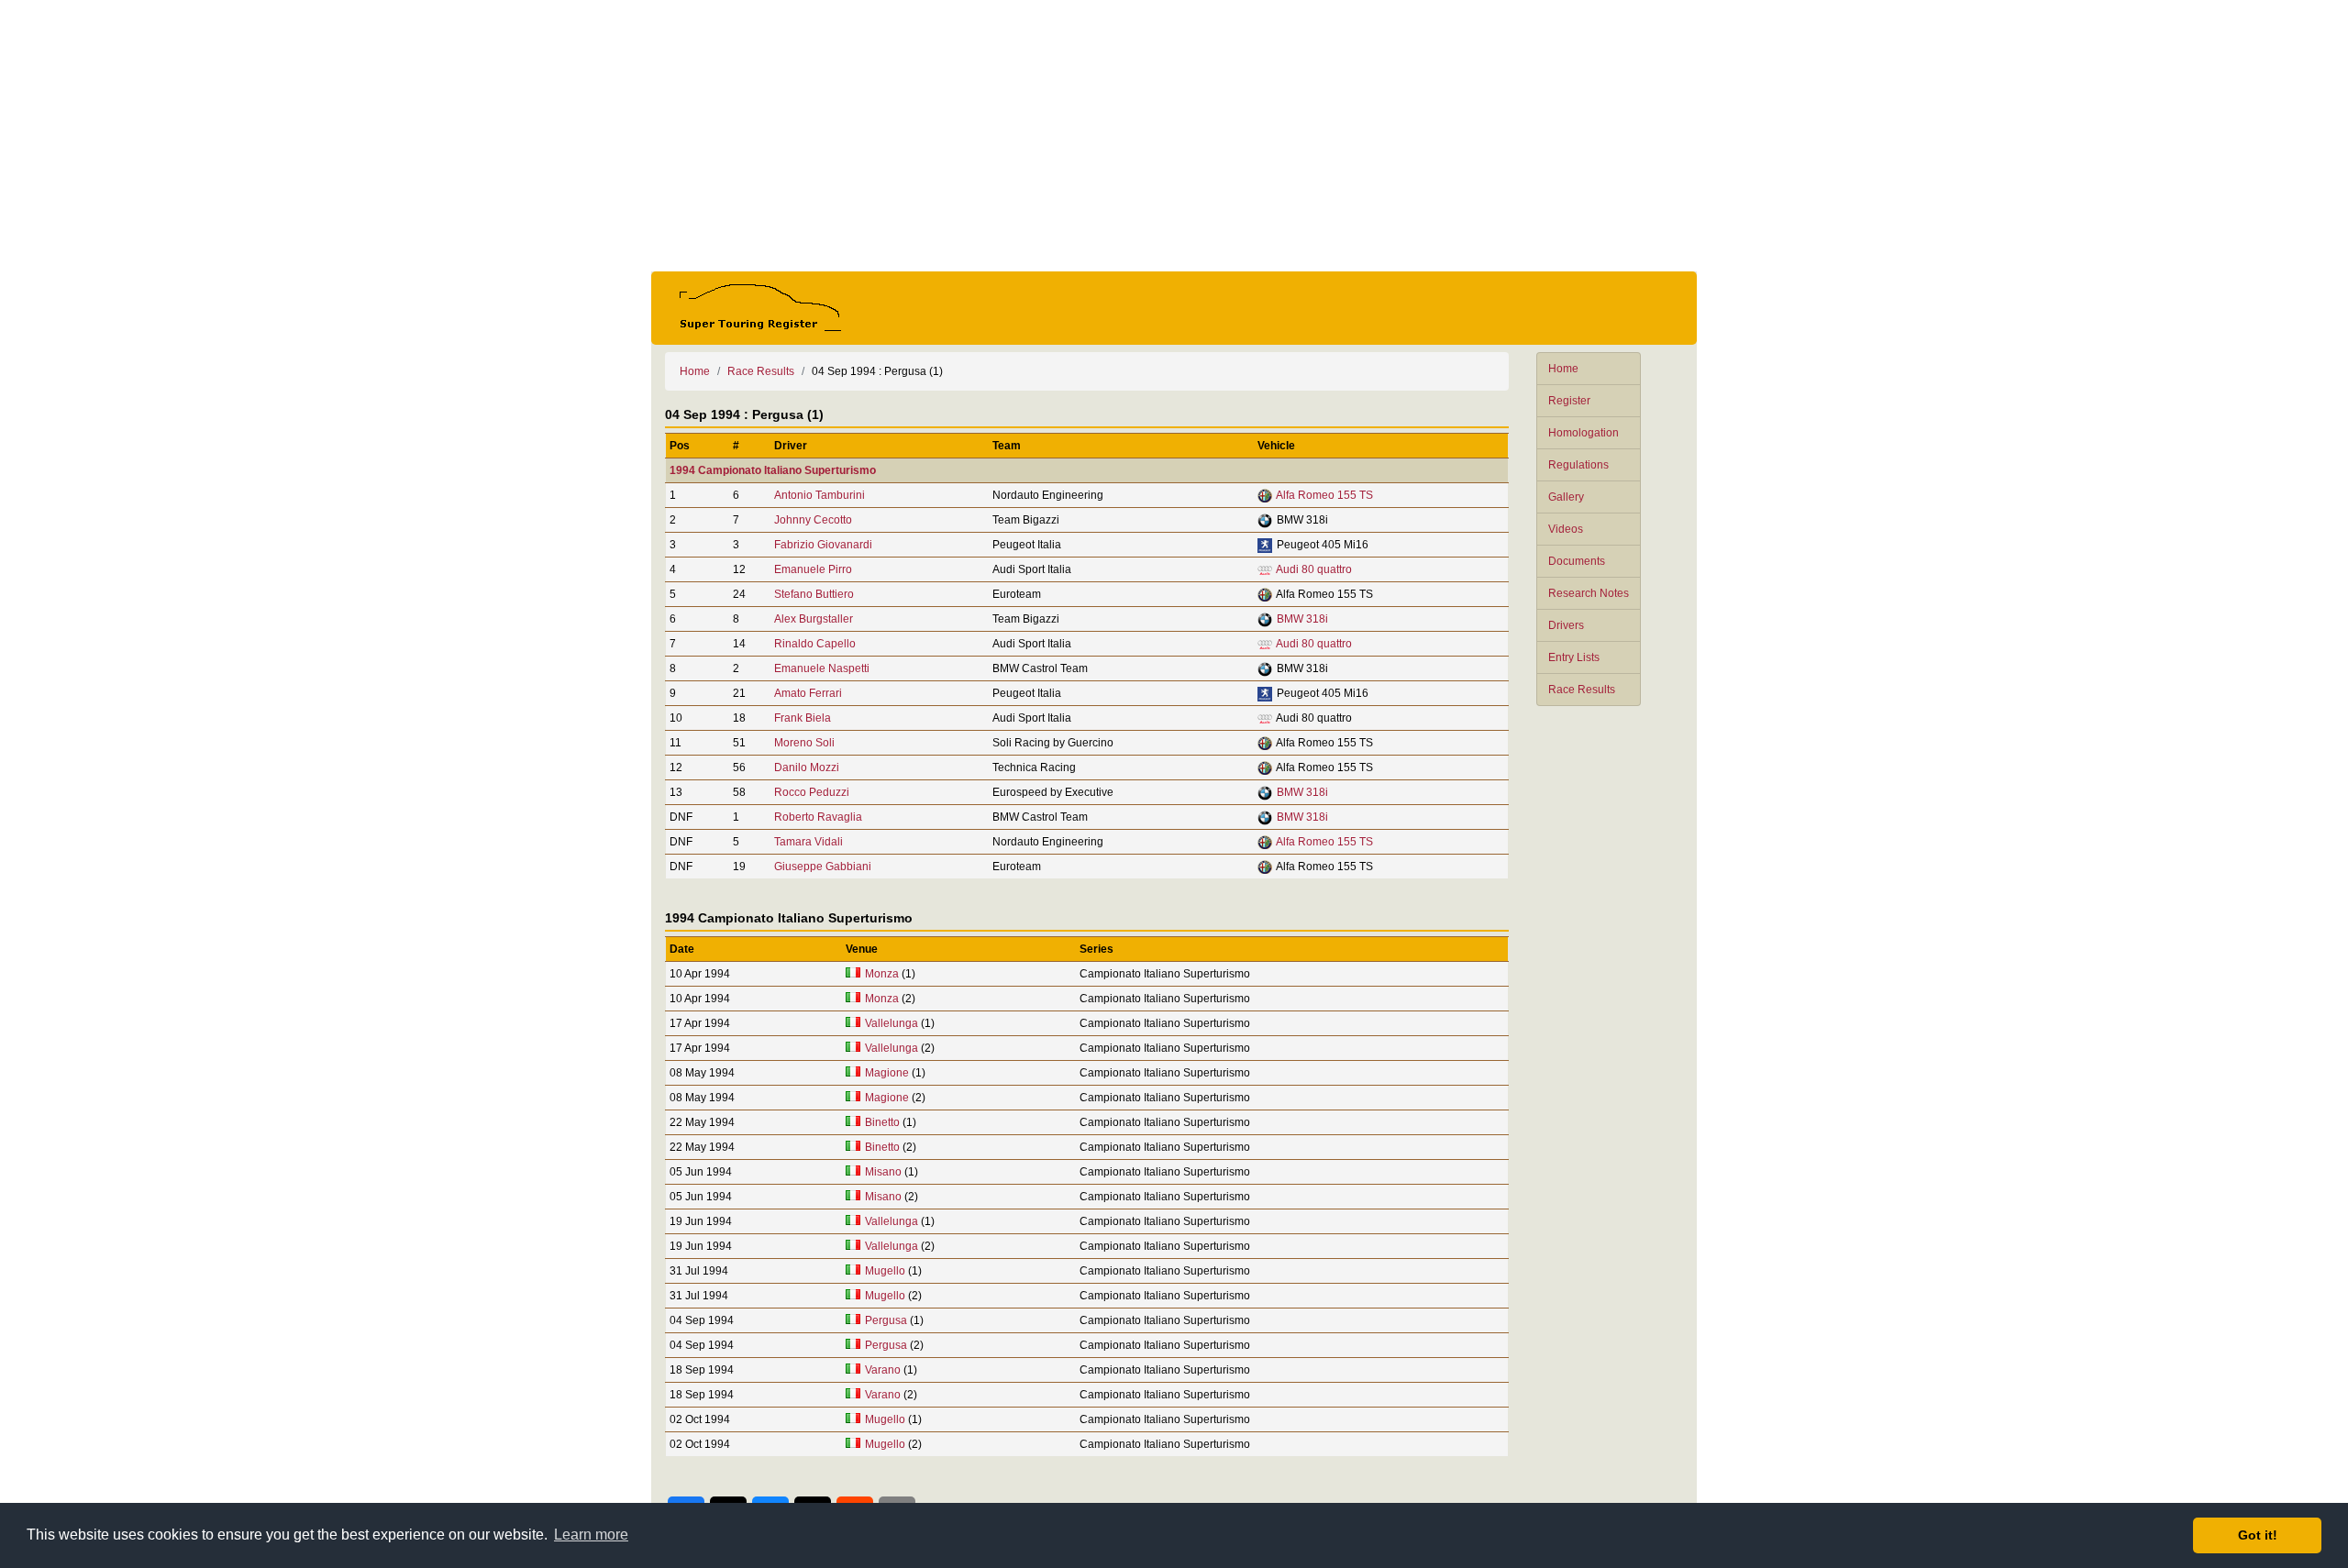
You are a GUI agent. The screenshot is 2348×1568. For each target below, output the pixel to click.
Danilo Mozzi (807, 767)
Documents (1577, 561)
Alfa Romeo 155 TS (1324, 495)
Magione (887, 1073)
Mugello (885, 1271)
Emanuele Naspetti (822, 668)
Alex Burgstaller (814, 619)
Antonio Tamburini (820, 495)
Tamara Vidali (809, 842)
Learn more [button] (591, 1535)
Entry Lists (1574, 657)
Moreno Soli (804, 743)
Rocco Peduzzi (812, 792)
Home (1563, 369)
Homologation (1584, 433)
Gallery (1566, 497)
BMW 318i (1302, 619)
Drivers (1566, 625)
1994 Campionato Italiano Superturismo (773, 470)
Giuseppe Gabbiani (823, 867)
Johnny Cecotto (813, 520)
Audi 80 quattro (1314, 569)
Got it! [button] (2258, 1535)
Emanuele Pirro (813, 569)
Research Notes (1589, 593)
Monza (882, 974)
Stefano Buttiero (814, 594)
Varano (883, 1370)
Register (1569, 401)
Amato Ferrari (808, 693)
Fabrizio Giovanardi (823, 545)
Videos (1566, 529)
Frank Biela (803, 718)
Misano (883, 1172)
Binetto (882, 1122)
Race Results (1582, 690)
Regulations (1578, 465)
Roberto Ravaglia (818, 817)
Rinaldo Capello (815, 644)
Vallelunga (892, 1023)
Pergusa (886, 1320)
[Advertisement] (1174, 136)
